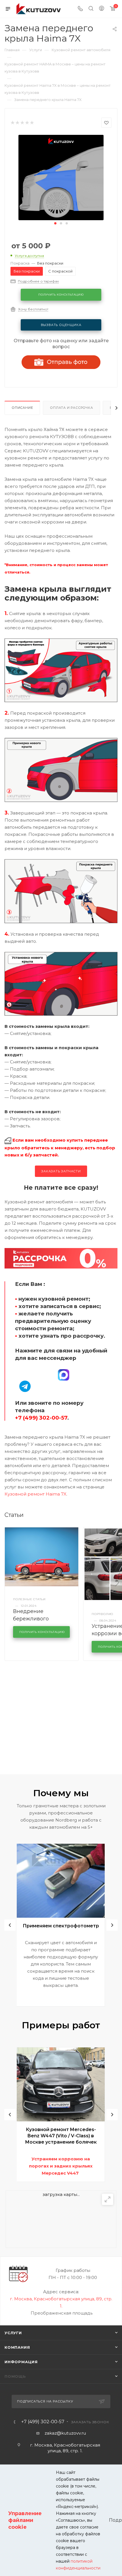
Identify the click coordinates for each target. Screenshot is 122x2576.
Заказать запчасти (61, 1171)
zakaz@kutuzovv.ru (65, 2433)
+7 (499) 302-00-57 (43, 2422)
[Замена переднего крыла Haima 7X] (61, 177)
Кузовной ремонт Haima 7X (35, 1494)
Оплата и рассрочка (71, 408)
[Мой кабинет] (102, 9)
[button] (55, 223)
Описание (22, 408)
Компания (17, 2347)
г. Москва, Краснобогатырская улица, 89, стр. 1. (65, 2448)
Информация (21, 2362)
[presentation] (10, 1925)
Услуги (13, 2333)
